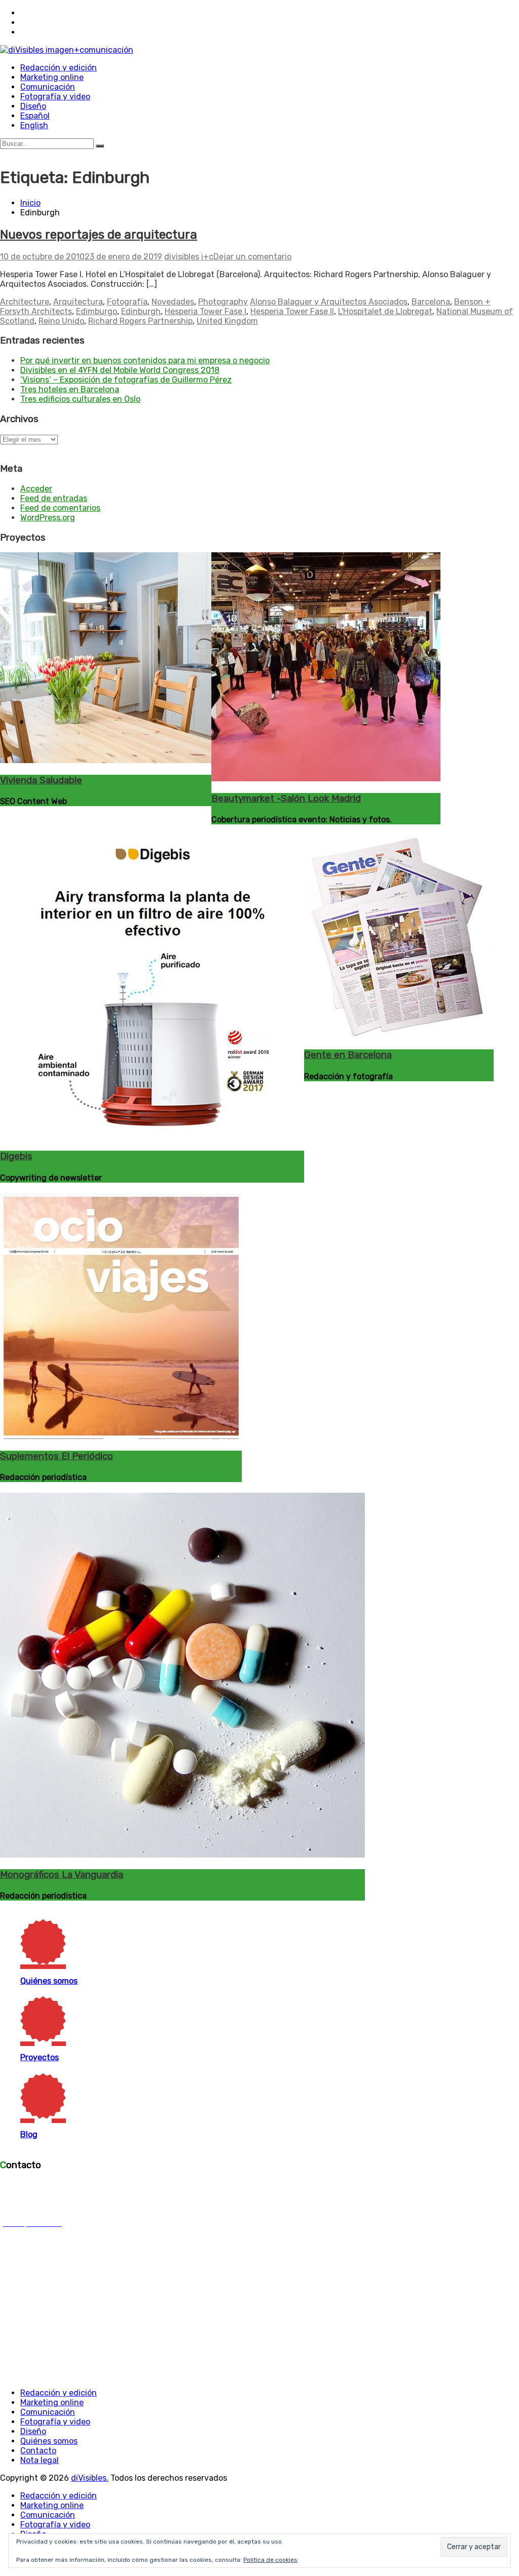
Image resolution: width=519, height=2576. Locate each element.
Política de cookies (270, 2560)
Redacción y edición (59, 68)
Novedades (173, 302)
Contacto (38, 2451)
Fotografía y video (55, 97)
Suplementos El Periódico (57, 1456)
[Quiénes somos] (139, 1942)
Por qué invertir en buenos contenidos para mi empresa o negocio (145, 361)
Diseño (33, 106)
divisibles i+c (189, 257)
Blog (29, 2134)
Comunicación (48, 87)
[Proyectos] (139, 2019)
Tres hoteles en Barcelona (70, 389)
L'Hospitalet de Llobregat (385, 311)
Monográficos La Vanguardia (62, 1875)
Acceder (36, 489)
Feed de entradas (54, 498)
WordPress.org (48, 518)
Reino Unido (61, 321)
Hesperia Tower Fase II (292, 311)
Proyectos (40, 2057)
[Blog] (139, 2096)
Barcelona (431, 302)
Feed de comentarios (60, 508)
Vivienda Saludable (41, 780)
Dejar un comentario (252, 257)
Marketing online (52, 77)
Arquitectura (78, 302)
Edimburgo (97, 311)
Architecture (25, 302)
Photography (223, 302)
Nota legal (40, 2460)
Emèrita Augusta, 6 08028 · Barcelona (37, 2189)
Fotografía (127, 302)
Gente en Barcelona (348, 1055)
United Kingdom (227, 321)
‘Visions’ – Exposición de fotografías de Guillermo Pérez (126, 380)
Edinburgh (141, 311)
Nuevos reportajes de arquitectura (99, 235)
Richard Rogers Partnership (140, 321)
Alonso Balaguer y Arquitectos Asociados (329, 302)
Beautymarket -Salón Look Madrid (286, 799)
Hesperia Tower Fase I (206, 311)
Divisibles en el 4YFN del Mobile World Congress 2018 (120, 370)
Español (35, 116)
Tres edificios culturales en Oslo (80, 399)
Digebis (16, 1156)
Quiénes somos (49, 1981)
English (34, 125)
